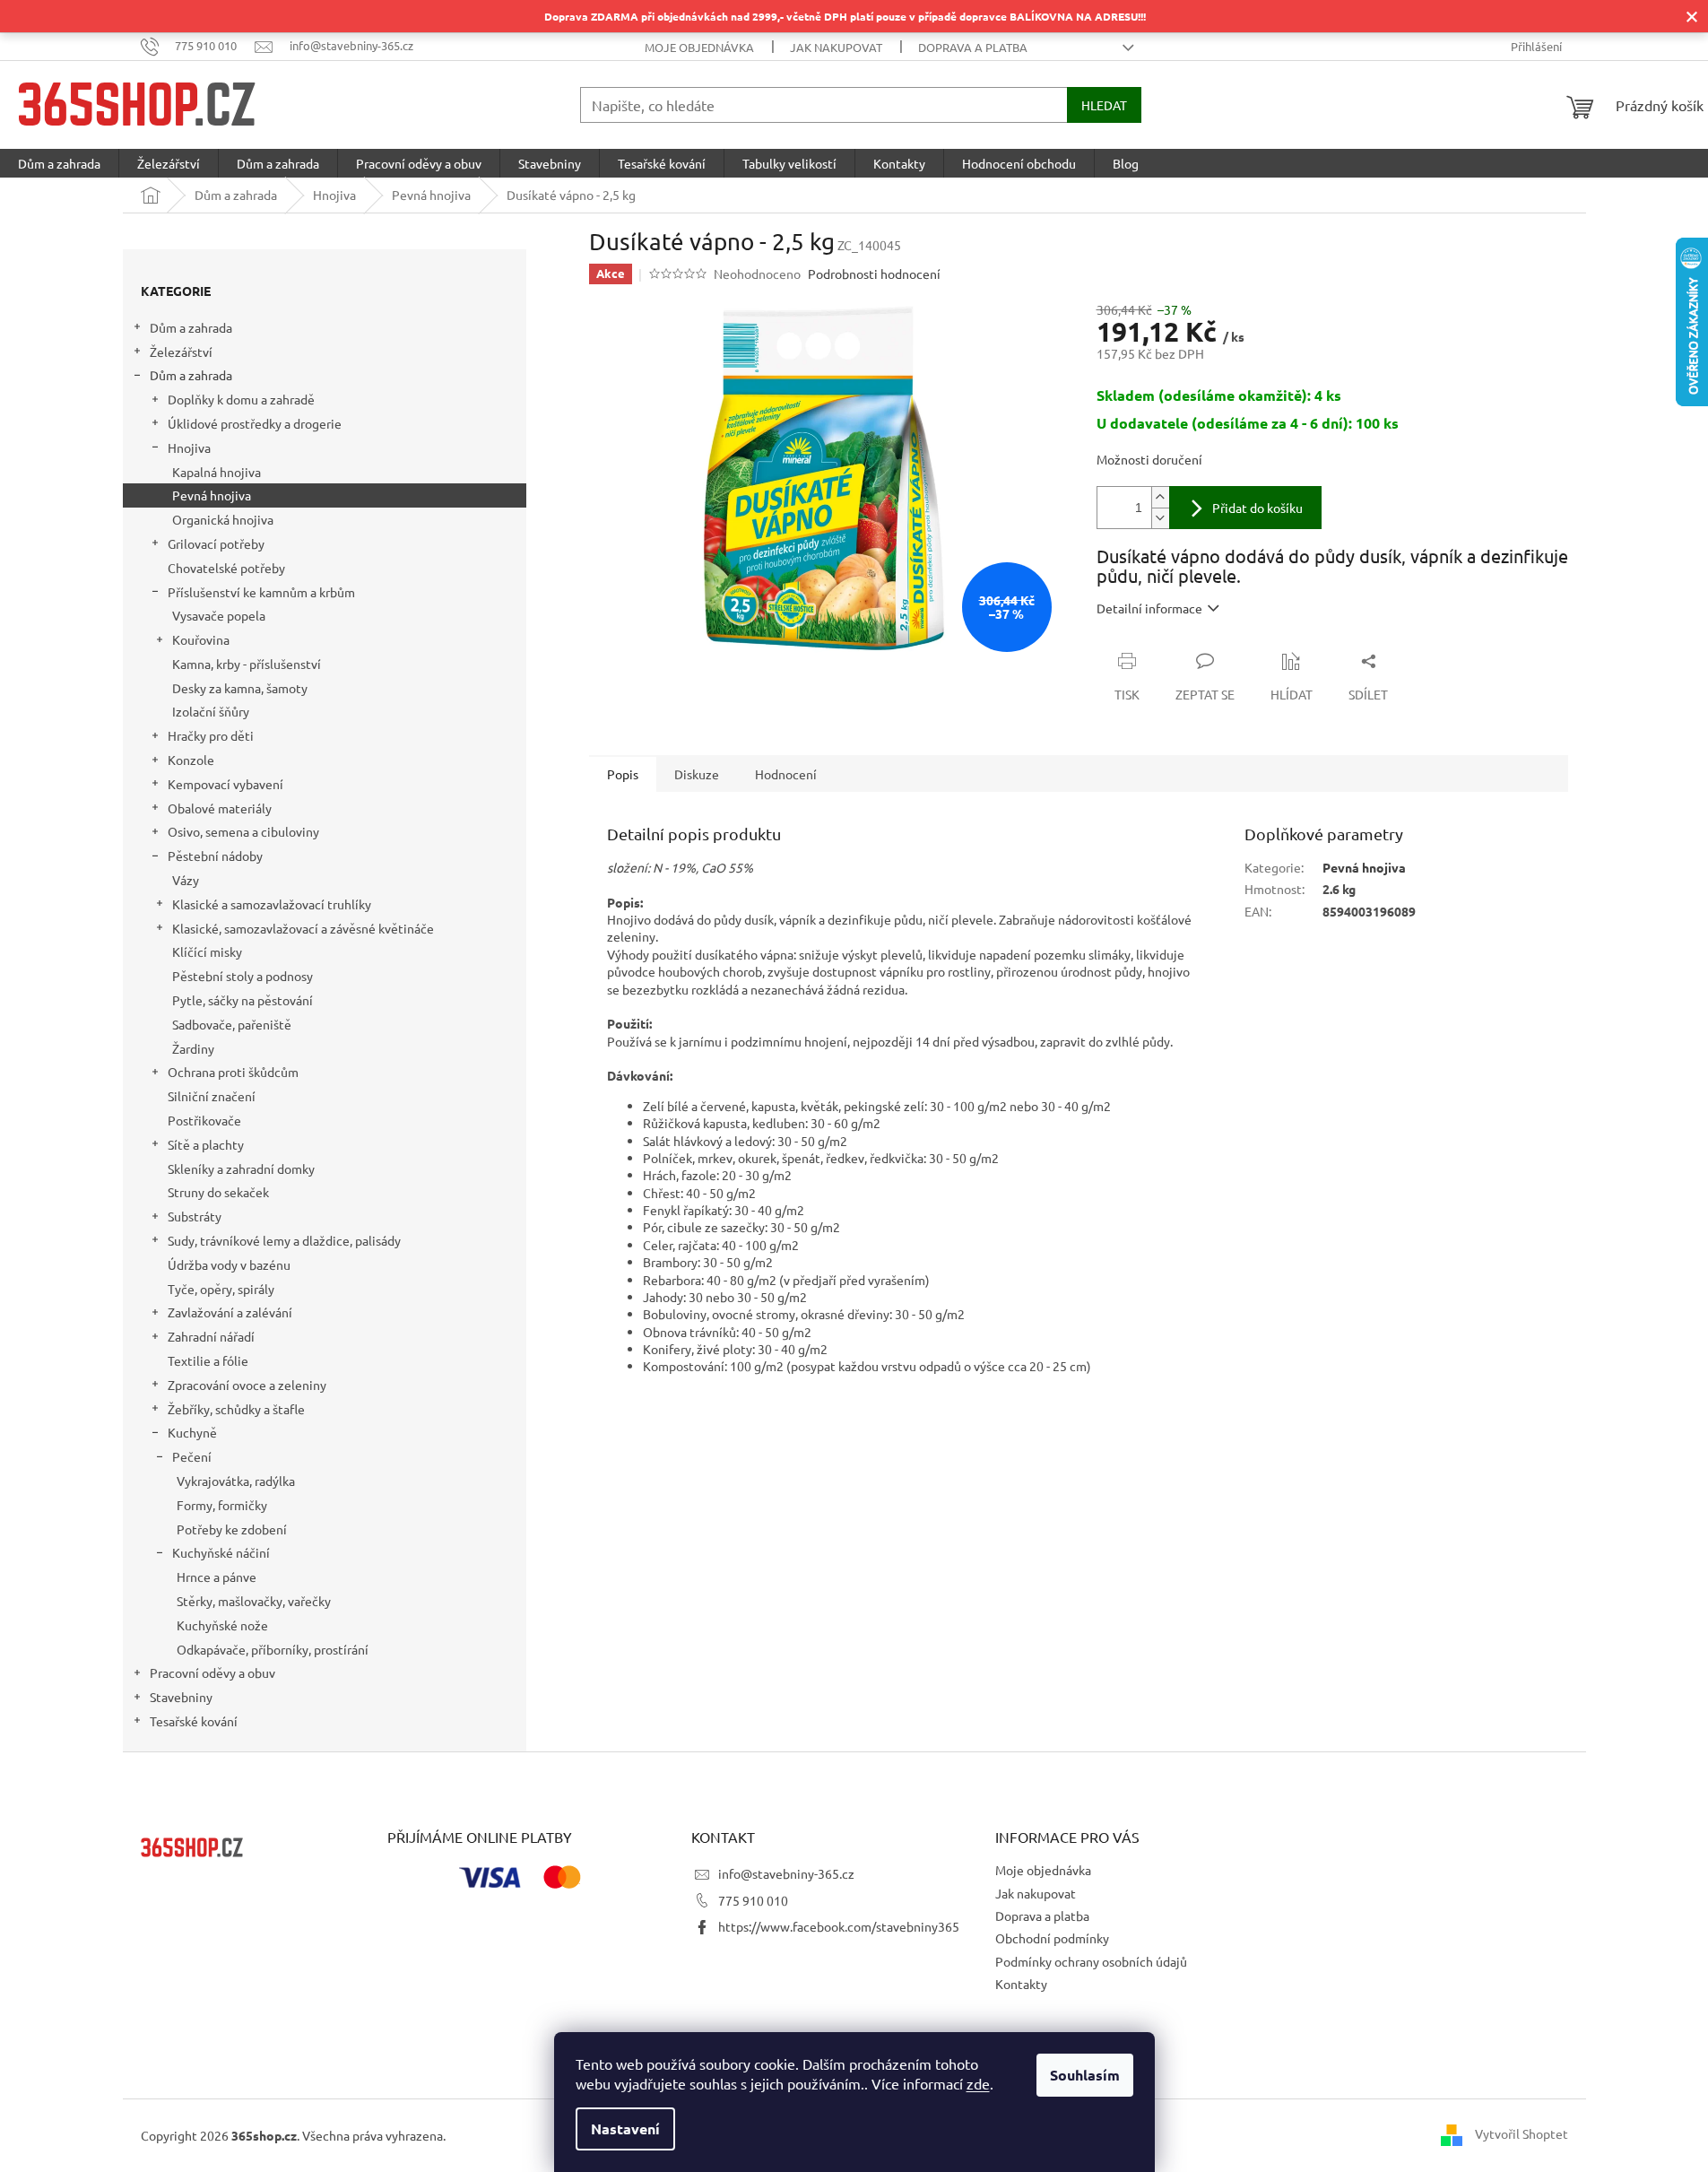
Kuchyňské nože (222, 1625)
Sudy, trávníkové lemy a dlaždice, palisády (284, 1240)
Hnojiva (189, 447)
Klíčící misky (207, 951)
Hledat (1104, 105)
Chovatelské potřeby (226, 568)
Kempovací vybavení (225, 784)
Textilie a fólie (208, 1360)
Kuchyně (192, 1432)
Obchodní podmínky (1052, 1938)
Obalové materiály (220, 808)
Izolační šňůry (211, 711)
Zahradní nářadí (211, 1336)
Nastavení (625, 2129)
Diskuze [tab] (697, 774)
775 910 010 (753, 1900)
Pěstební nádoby (215, 856)
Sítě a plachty (206, 1144)
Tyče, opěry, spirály (221, 1289)
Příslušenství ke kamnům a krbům (261, 592)
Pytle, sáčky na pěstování (243, 1000)
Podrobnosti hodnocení (874, 274)
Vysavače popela (219, 615)
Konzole (191, 760)
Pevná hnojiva (212, 495)
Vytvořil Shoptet (1522, 2133)
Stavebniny (181, 1697)
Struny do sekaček (218, 1192)
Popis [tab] (623, 774)
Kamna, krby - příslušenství (247, 664)
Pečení (192, 1456)
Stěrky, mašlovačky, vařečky (254, 1601)
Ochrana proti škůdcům (233, 1072)
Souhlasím (1085, 2075)
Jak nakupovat (836, 47)
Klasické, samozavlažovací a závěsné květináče (303, 928)
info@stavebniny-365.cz (786, 1873)
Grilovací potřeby (216, 543)
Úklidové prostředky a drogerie (255, 423)
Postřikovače (204, 1120)
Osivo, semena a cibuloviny (243, 831)
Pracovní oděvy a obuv (212, 1672)
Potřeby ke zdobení (232, 1529)
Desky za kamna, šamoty (240, 688)
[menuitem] (59, 163)
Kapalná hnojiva (217, 472)
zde (978, 2083)
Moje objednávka (699, 47)
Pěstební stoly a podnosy (243, 976)
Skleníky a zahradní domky (241, 1169)
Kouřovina (201, 639)
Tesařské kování (194, 1721)
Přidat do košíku (1257, 508)
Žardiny (193, 1048)
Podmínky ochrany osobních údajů (1091, 1961)
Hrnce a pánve (217, 1577)
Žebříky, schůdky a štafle (236, 1409)
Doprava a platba (973, 47)
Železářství (181, 352)
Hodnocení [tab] (786, 774)
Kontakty (1021, 1984)
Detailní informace (1149, 608)
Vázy (186, 880)
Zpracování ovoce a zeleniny (247, 1385)
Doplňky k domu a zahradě (241, 399)
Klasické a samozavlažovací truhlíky (272, 904)
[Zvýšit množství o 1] (1160, 497)
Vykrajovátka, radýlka (236, 1481)
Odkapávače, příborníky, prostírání (273, 1649)
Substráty (195, 1216)
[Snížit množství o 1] (1160, 518)
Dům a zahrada (191, 327)
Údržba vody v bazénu (229, 1264)
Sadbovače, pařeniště (232, 1024)
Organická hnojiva (223, 519)
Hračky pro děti (211, 735)
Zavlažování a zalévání (230, 1312)
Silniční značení (212, 1096)
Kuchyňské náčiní (221, 1552)
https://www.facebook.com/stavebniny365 (839, 1926)
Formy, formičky (222, 1505)
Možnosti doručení (1149, 459)
